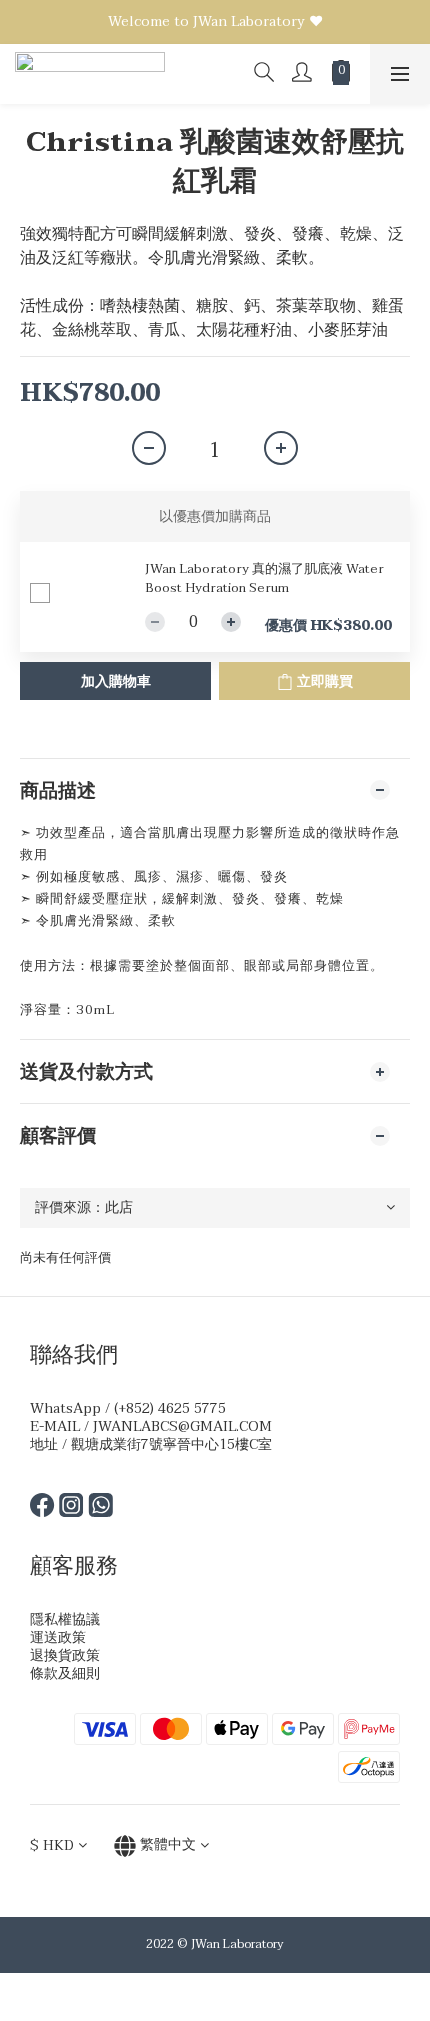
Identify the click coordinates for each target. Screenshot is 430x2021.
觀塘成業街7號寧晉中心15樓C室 (171, 1444)
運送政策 (58, 1637)
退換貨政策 (65, 1655)
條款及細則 (65, 1673)
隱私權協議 (65, 1619)
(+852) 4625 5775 (170, 1408)
